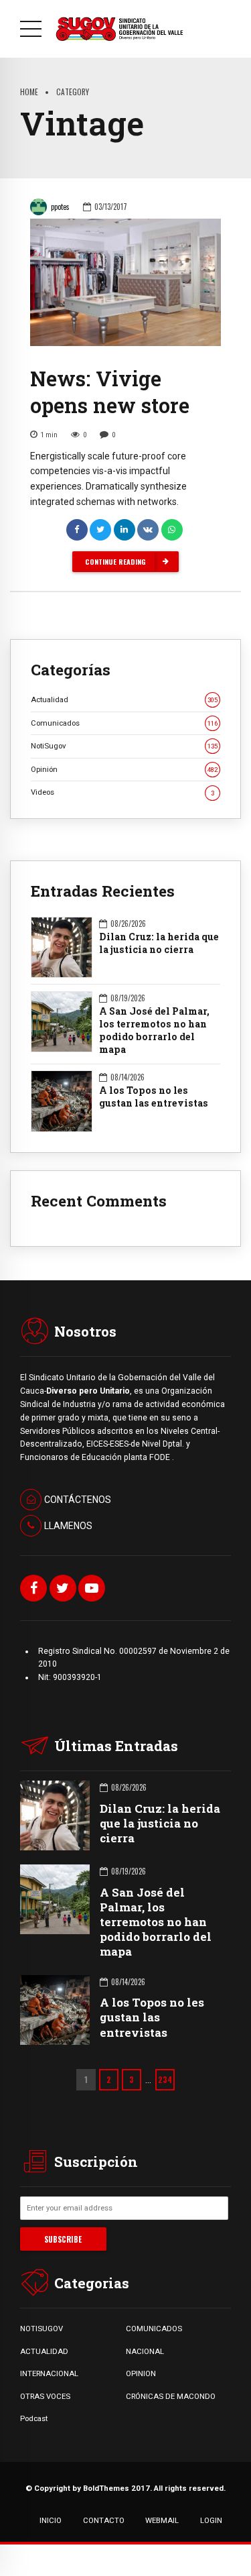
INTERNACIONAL (49, 2373)
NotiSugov (124, 746)
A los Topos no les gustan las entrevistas (154, 1097)
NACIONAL (145, 2351)
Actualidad (124, 699)
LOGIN (211, 2520)
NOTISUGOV (41, 2329)
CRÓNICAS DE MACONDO (171, 2396)
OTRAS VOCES (45, 2396)
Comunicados (124, 723)
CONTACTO (104, 2520)
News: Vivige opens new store (110, 392)
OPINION (141, 2373)
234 (165, 2079)
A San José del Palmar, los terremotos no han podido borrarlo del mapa (154, 1030)
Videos (122, 792)
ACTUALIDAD (44, 2351)
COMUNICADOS (154, 2329)
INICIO (51, 2520)
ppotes (60, 207)
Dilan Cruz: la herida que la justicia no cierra (159, 943)
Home (29, 92)
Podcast (34, 2418)
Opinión (124, 769)
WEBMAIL (162, 2520)
